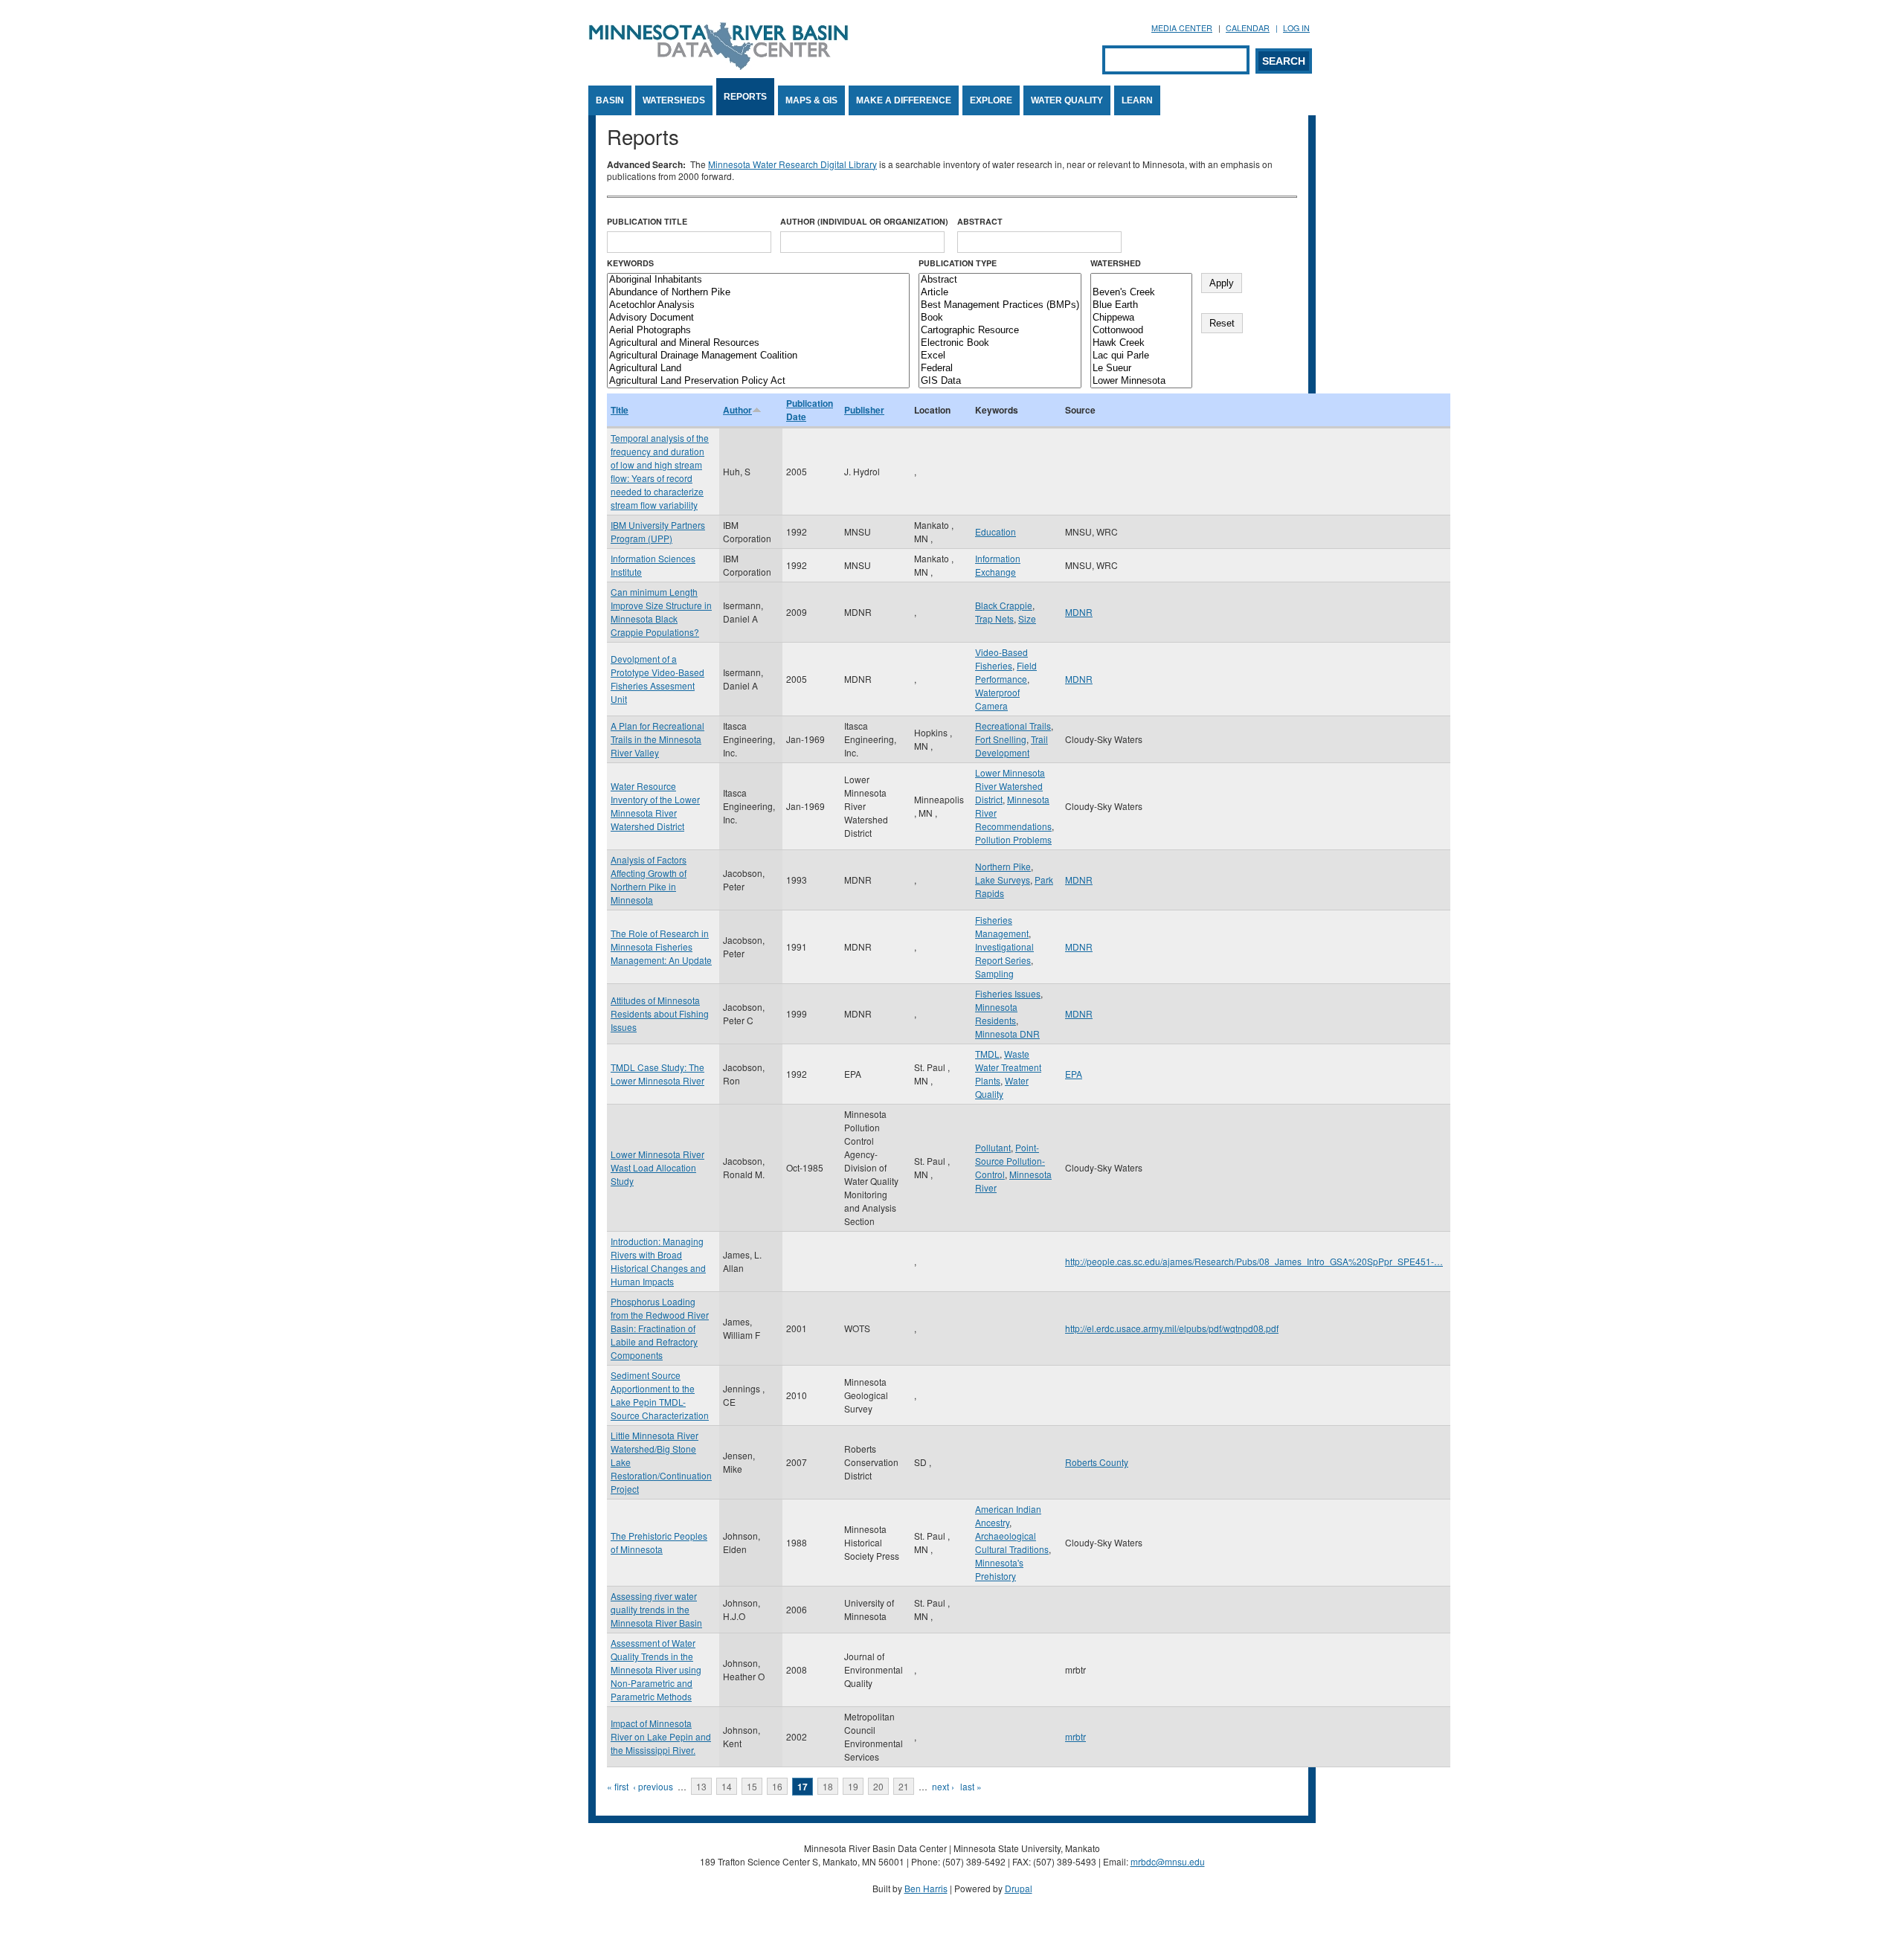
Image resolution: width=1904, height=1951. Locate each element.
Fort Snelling (1001, 739)
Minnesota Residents (996, 1013)
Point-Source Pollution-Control (1010, 1161)
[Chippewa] (1141, 318)
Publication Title (647, 221)
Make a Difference (904, 100)
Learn (1137, 100)
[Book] (1000, 318)
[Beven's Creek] (1141, 293)
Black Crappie (1004, 605)
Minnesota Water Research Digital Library (792, 164)
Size (1027, 618)
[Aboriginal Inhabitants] (758, 280)
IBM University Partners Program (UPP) (658, 531)
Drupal (1019, 1888)
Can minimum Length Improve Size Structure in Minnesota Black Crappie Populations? (661, 612)
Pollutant (993, 1147)
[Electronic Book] (1000, 343)
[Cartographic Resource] (1000, 331)
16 (777, 1786)
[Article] (1000, 293)
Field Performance (1006, 672)
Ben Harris (926, 1888)
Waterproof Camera (997, 699)
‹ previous (653, 1786)
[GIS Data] (1000, 381)
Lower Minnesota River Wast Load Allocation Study (657, 1167)
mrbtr (1075, 1736)
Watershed (1116, 263)
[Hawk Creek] (1141, 343)
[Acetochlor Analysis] (758, 305)
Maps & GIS (811, 100)
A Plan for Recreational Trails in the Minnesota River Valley (657, 739)
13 (701, 1786)
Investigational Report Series (1004, 953)
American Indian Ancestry (1008, 1516)
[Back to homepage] (718, 66)
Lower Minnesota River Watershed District (1010, 786)
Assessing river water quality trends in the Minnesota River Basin (656, 1609)
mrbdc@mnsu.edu (1168, 1861)
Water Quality (1067, 100)
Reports (745, 97)
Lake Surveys (1003, 880)
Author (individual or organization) (864, 221)
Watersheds (674, 100)
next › (943, 1786)
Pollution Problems (1013, 839)
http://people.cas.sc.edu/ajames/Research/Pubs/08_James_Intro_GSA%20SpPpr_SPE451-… (1254, 1261)
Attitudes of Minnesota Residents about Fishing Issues (660, 1013)
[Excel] (1000, 356)
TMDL (987, 1054)
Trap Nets (994, 618)
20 (878, 1786)
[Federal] (1000, 369)
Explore (991, 100)
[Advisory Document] (758, 318)
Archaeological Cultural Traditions (1012, 1542)
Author (737, 410)
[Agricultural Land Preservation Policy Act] (758, 381)
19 (853, 1786)
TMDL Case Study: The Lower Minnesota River (657, 1074)
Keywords (630, 263)
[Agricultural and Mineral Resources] (758, 343)
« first (618, 1786)
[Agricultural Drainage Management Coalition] (758, 356)
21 (904, 1786)
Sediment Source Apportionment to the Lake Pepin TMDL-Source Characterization (660, 1395)
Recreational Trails (1013, 726)
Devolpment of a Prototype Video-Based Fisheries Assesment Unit (657, 679)
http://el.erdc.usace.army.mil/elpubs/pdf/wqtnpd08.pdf (1172, 1328)
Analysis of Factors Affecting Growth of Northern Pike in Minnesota (649, 880)
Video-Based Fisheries (1001, 659)
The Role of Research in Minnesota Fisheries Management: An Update (661, 946)
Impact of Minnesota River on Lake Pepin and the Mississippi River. (661, 1736)
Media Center (1182, 28)
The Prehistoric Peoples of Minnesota (659, 1542)
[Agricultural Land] (758, 369)
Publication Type (958, 263)
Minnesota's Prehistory (999, 1569)
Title (620, 410)
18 (828, 1786)
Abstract (980, 221)
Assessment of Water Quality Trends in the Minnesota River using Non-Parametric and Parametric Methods (656, 1669)
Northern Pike (1003, 866)
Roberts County (1097, 1462)
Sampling (994, 973)
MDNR (1079, 612)
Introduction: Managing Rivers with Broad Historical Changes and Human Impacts (658, 1261)
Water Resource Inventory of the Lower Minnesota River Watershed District (655, 806)
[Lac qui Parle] (1141, 356)
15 (752, 1786)
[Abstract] (1000, 280)
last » (971, 1786)
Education (996, 531)
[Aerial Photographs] (758, 331)
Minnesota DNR (1007, 1034)
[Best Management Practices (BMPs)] (1000, 305)
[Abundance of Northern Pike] (758, 293)
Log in (1296, 28)
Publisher (864, 410)
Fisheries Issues (1008, 993)
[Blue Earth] (1141, 305)
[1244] (1141, 280)
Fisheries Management (1002, 926)
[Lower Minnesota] (1141, 381)
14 (727, 1786)
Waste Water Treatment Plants (1008, 1067)
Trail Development (1011, 746)
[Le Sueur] (1141, 369)
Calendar (1248, 28)
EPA (1074, 1074)
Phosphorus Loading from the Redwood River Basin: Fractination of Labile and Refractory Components (660, 1328)
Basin (610, 100)
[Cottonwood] (1141, 331)
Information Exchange (998, 565)
